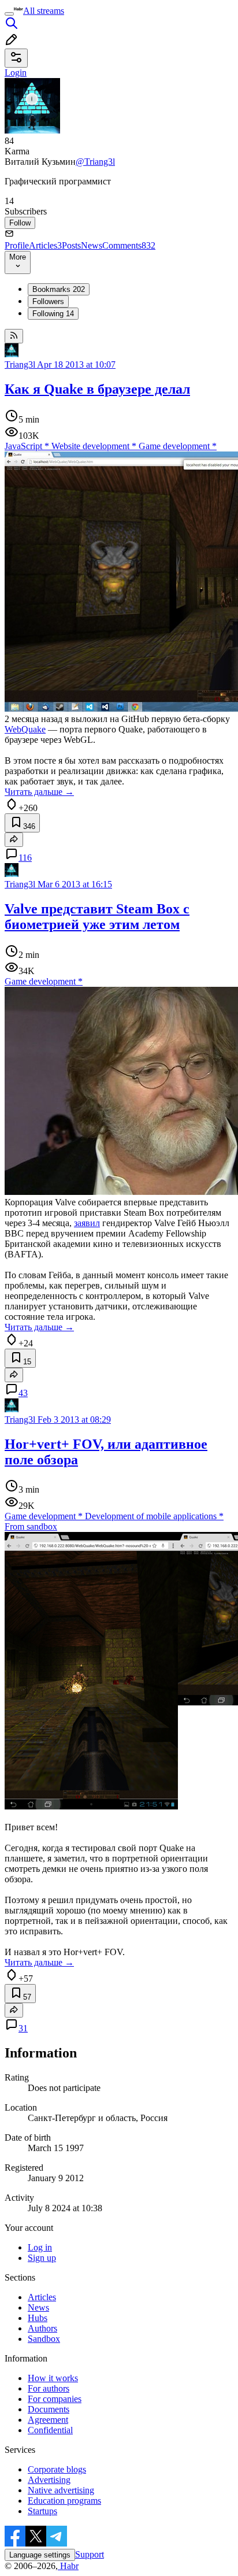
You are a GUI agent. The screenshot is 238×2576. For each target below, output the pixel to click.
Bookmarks (59, 289)
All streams (44, 11)
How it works (53, 2378)
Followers (48, 301)
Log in (40, 2247)
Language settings (40, 2555)
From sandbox (31, 1526)
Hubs (38, 2318)
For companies (55, 2399)
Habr (68, 2566)
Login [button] (16, 73)
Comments (129, 245)
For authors (49, 2388)
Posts (71, 245)
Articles (45, 245)
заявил (87, 1223)
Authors (42, 2328)
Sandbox (44, 2339)
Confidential (50, 2430)
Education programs (64, 2501)
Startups (42, 2511)
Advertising (49, 2480)
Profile (17, 245)
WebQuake (25, 729)
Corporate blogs (57, 2469)
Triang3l (20, 364)
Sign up (42, 2258)
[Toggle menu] (9, 14)
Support (90, 2554)
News (92, 245)
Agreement (48, 2420)
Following (53, 314)
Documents (49, 2409)
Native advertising (61, 2490)
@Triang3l (95, 162)
